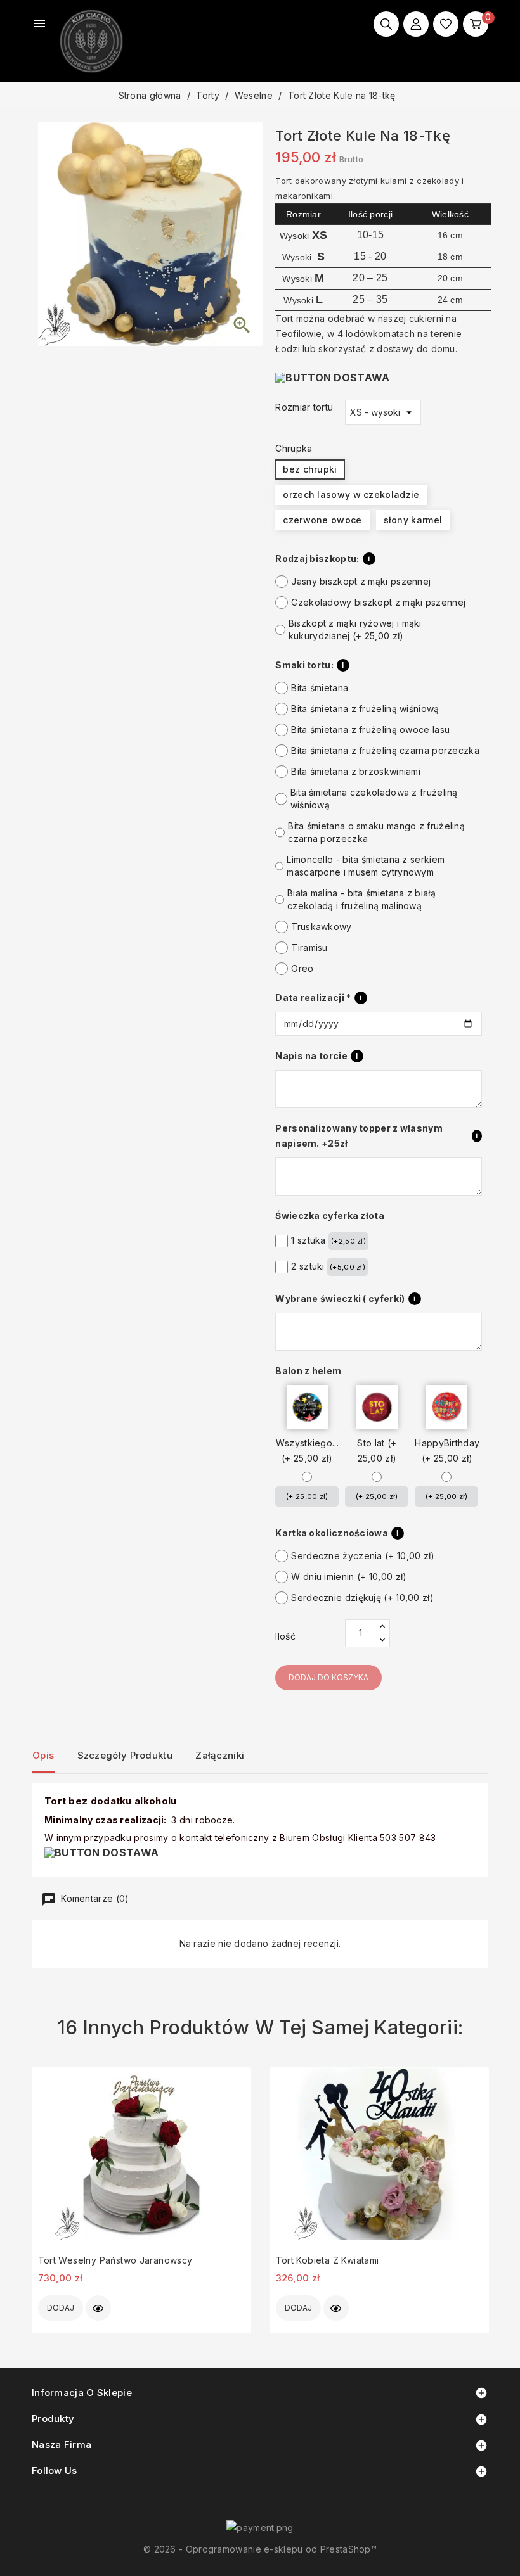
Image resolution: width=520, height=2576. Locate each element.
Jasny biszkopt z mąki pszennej (361, 581)
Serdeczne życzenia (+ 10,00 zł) (363, 1556)
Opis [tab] (43, 1755)
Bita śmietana (320, 688)
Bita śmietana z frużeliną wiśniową (365, 709)
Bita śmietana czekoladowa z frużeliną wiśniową (374, 799)
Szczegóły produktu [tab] (125, 1755)
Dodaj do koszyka (328, 1677)
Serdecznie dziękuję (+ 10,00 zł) (362, 1597)
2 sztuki (328, 1266)
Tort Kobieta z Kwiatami (328, 2260)
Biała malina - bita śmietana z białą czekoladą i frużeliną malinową (361, 899)
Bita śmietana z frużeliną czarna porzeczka (385, 750)
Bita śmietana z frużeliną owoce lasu (370, 730)
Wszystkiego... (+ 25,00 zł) (307, 1451)
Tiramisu (309, 947)
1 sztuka (328, 1240)
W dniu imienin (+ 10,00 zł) (349, 1577)
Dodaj (61, 2308)
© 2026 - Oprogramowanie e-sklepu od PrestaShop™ (260, 2549)
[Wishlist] (446, 24)
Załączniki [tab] (220, 1755)
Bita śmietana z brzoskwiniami (356, 771)
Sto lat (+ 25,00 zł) (377, 1451)
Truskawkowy (321, 927)
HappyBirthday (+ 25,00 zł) (447, 1451)
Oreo (302, 968)
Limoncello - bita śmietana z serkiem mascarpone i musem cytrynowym (366, 866)
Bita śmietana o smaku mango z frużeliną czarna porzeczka (376, 832)
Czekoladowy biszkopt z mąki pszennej (378, 602)
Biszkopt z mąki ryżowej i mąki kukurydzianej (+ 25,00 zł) (355, 629)
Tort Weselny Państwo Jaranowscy (115, 2260)
